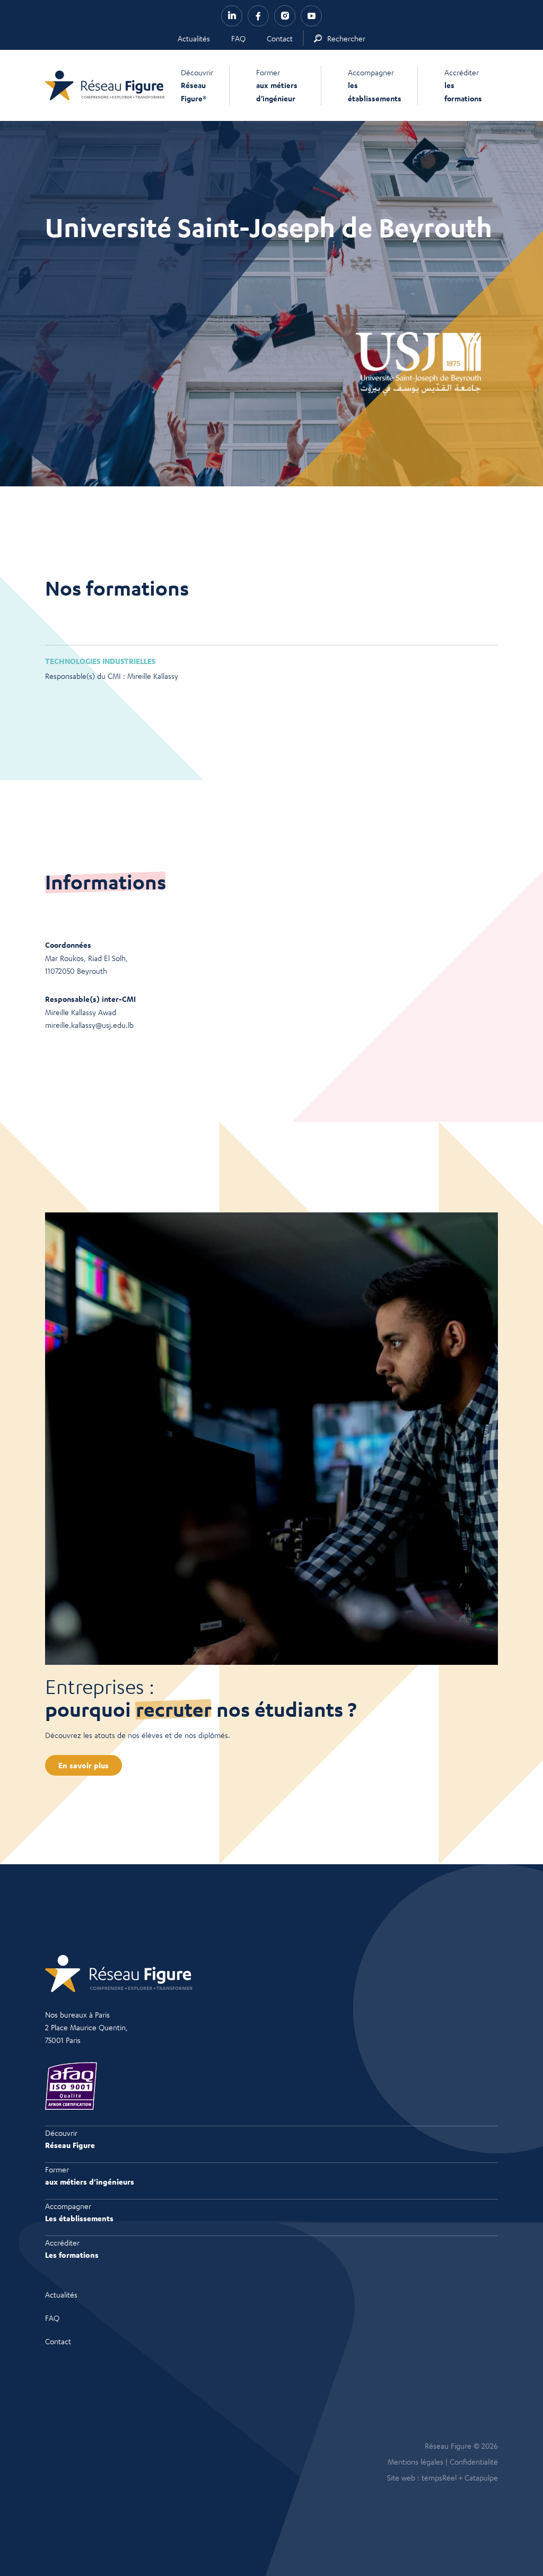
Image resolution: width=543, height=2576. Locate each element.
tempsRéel (439, 2477)
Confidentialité (474, 2461)
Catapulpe (481, 2477)
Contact (280, 38)
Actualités (194, 38)
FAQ (238, 38)
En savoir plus (84, 1765)
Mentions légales (415, 2461)
